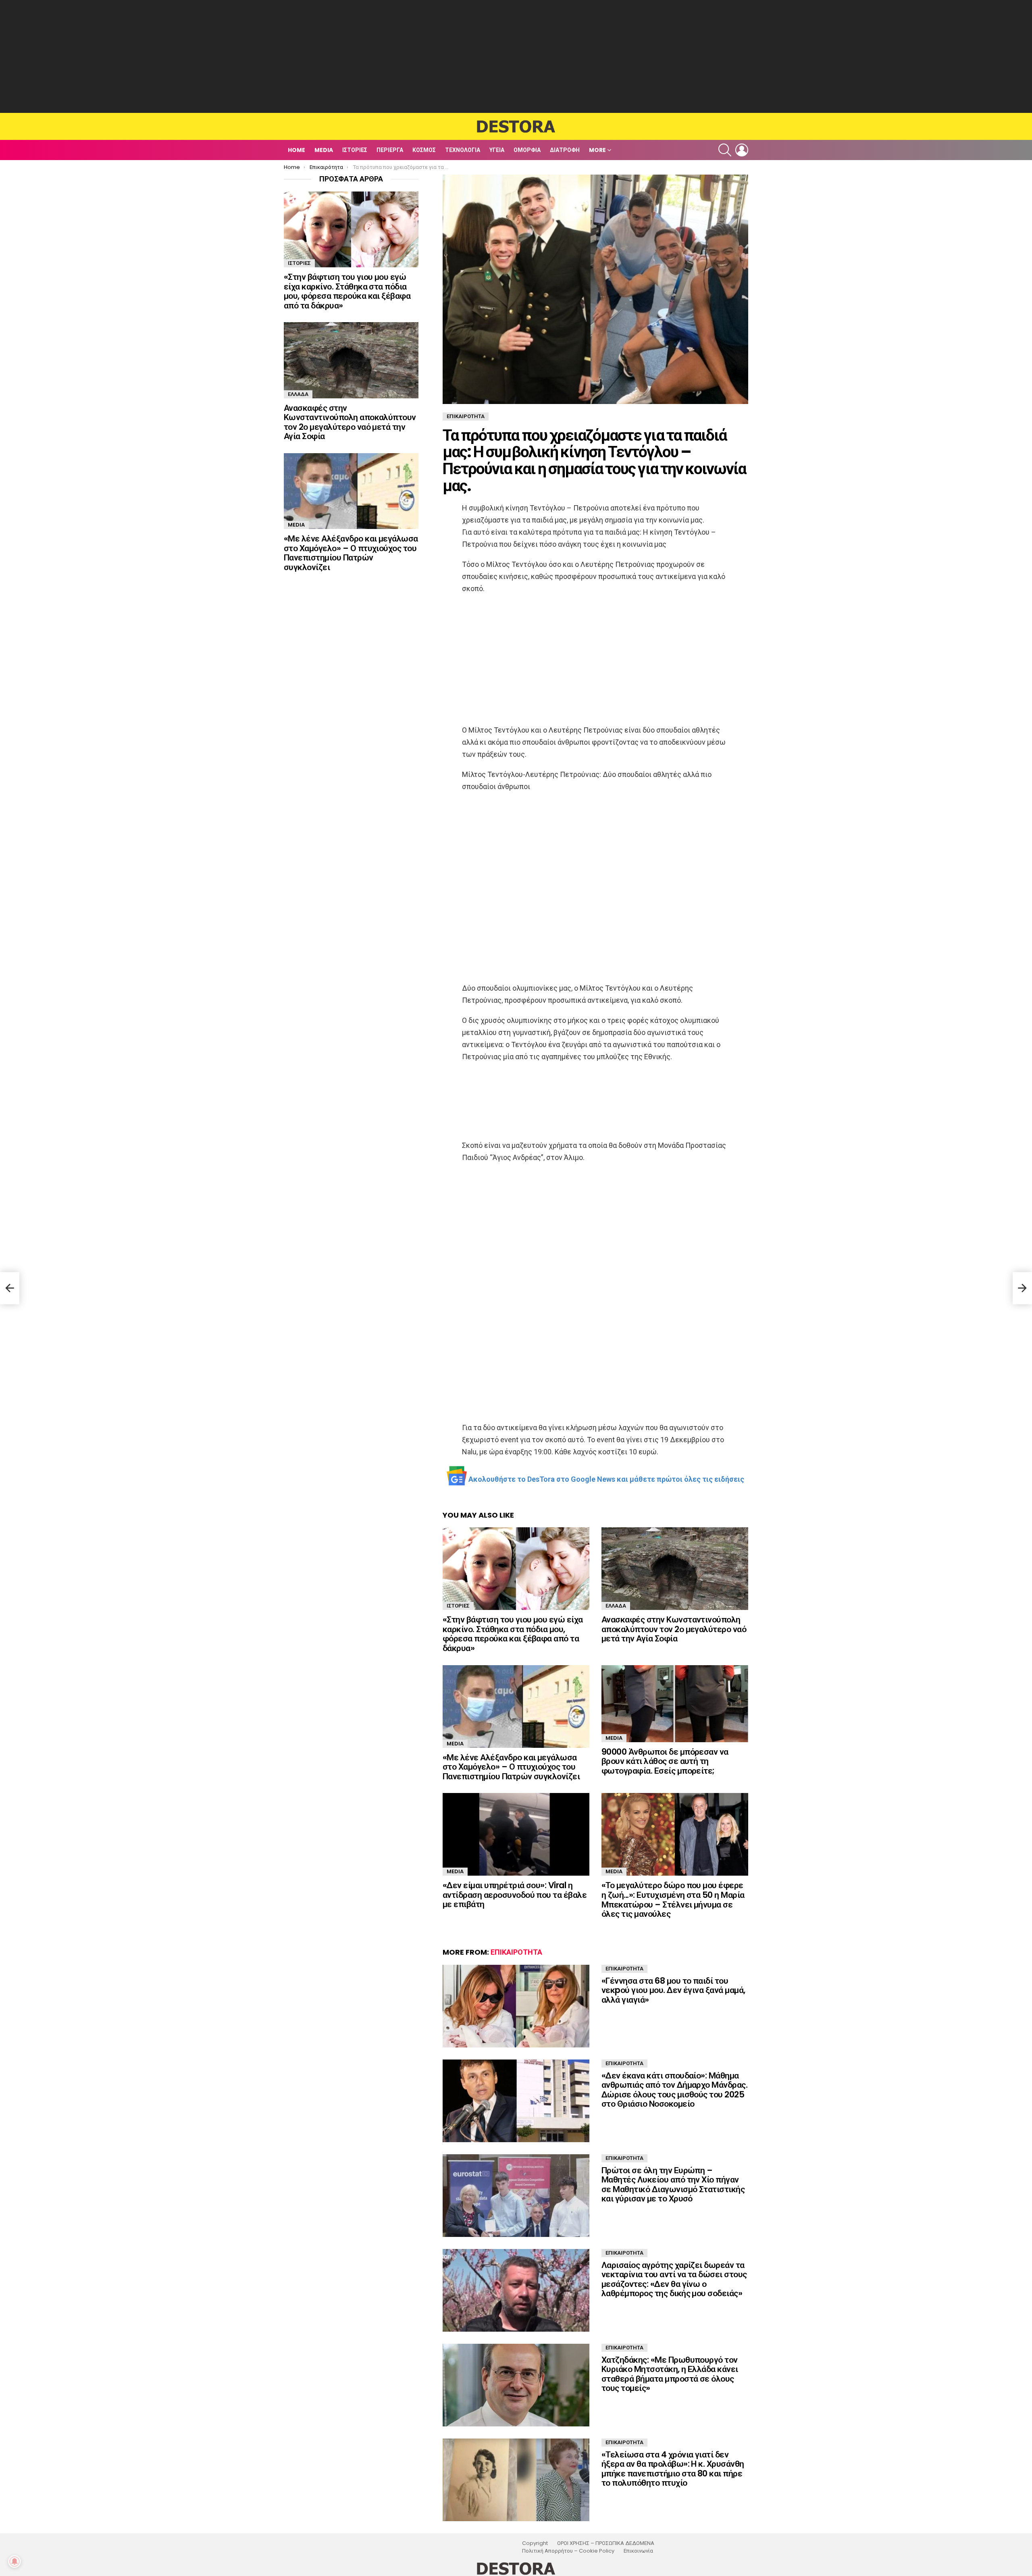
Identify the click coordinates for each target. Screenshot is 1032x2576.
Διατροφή (565, 150)
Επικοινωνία (638, 2551)
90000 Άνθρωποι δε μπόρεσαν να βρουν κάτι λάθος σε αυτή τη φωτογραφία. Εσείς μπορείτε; (665, 1761)
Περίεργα (390, 150)
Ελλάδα (616, 1606)
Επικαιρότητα (516, 1952)
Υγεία (497, 150)
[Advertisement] (516, 56)
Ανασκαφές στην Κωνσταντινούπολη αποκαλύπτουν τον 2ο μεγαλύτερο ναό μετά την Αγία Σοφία (674, 1629)
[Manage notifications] (15, 2561)
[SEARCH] (725, 150)
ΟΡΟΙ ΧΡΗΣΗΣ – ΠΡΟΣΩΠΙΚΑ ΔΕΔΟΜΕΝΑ (606, 2543)
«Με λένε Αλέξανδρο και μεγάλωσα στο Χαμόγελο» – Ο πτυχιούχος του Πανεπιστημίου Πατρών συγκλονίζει (511, 1767)
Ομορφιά (527, 150)
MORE (597, 150)
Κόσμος (424, 150)
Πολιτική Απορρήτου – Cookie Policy (568, 2551)
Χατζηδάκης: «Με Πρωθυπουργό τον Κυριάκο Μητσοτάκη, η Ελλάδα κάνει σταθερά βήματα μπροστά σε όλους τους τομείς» (670, 2374)
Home (296, 150)
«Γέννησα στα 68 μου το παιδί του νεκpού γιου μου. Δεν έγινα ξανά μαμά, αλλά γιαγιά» (673, 1990)
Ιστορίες (355, 150)
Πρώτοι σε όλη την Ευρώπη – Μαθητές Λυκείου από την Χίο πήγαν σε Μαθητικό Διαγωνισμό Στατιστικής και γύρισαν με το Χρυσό (673, 2184)
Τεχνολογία (463, 150)
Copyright (535, 2543)
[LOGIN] (742, 150)
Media (324, 150)
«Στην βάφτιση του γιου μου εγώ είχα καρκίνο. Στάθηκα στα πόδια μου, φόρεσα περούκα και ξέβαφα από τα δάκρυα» (513, 1634)
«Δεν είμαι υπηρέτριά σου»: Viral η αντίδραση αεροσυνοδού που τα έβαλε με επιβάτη (515, 1895)
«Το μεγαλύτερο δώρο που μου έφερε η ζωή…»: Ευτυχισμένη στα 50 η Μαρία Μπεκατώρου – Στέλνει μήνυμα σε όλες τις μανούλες (673, 1899)
